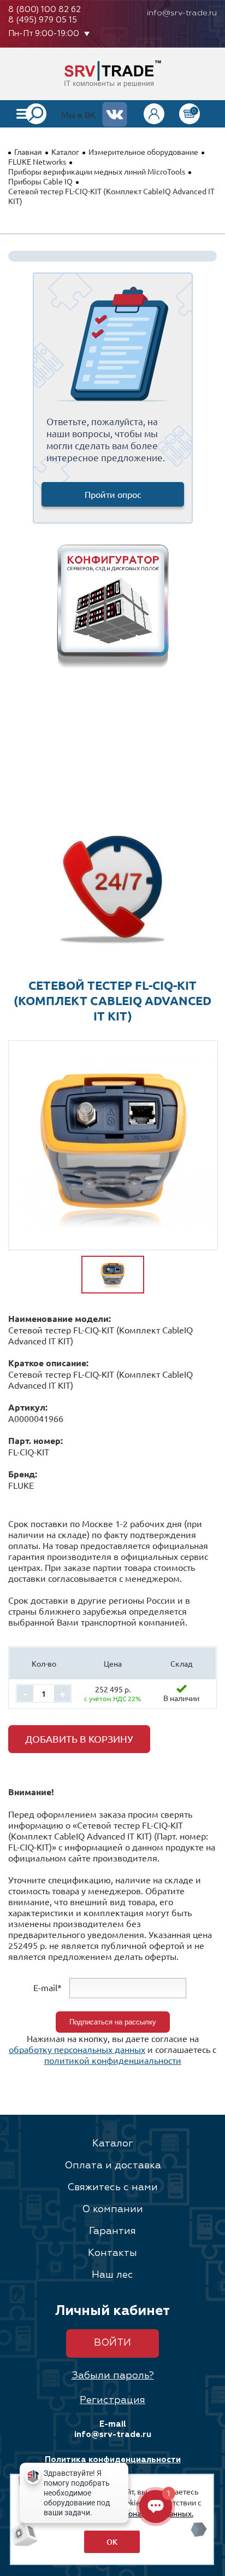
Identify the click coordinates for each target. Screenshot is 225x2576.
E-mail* (48, 1987)
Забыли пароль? (113, 2376)
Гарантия (112, 2231)
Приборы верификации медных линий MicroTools (97, 171)
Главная (28, 152)
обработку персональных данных (77, 2049)
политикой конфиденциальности (113, 2060)
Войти (112, 2343)
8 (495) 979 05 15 (43, 20)
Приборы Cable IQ (40, 181)
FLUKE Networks (37, 161)
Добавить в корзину (79, 1739)
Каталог (65, 152)
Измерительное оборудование (143, 152)
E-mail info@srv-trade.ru (113, 2429)
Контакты (112, 2253)
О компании (112, 2209)
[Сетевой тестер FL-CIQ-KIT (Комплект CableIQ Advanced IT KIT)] (113, 1145)
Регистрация (112, 2400)
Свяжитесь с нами (112, 2188)
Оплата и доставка (113, 2166)
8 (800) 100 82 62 (45, 10)
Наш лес (112, 2275)
